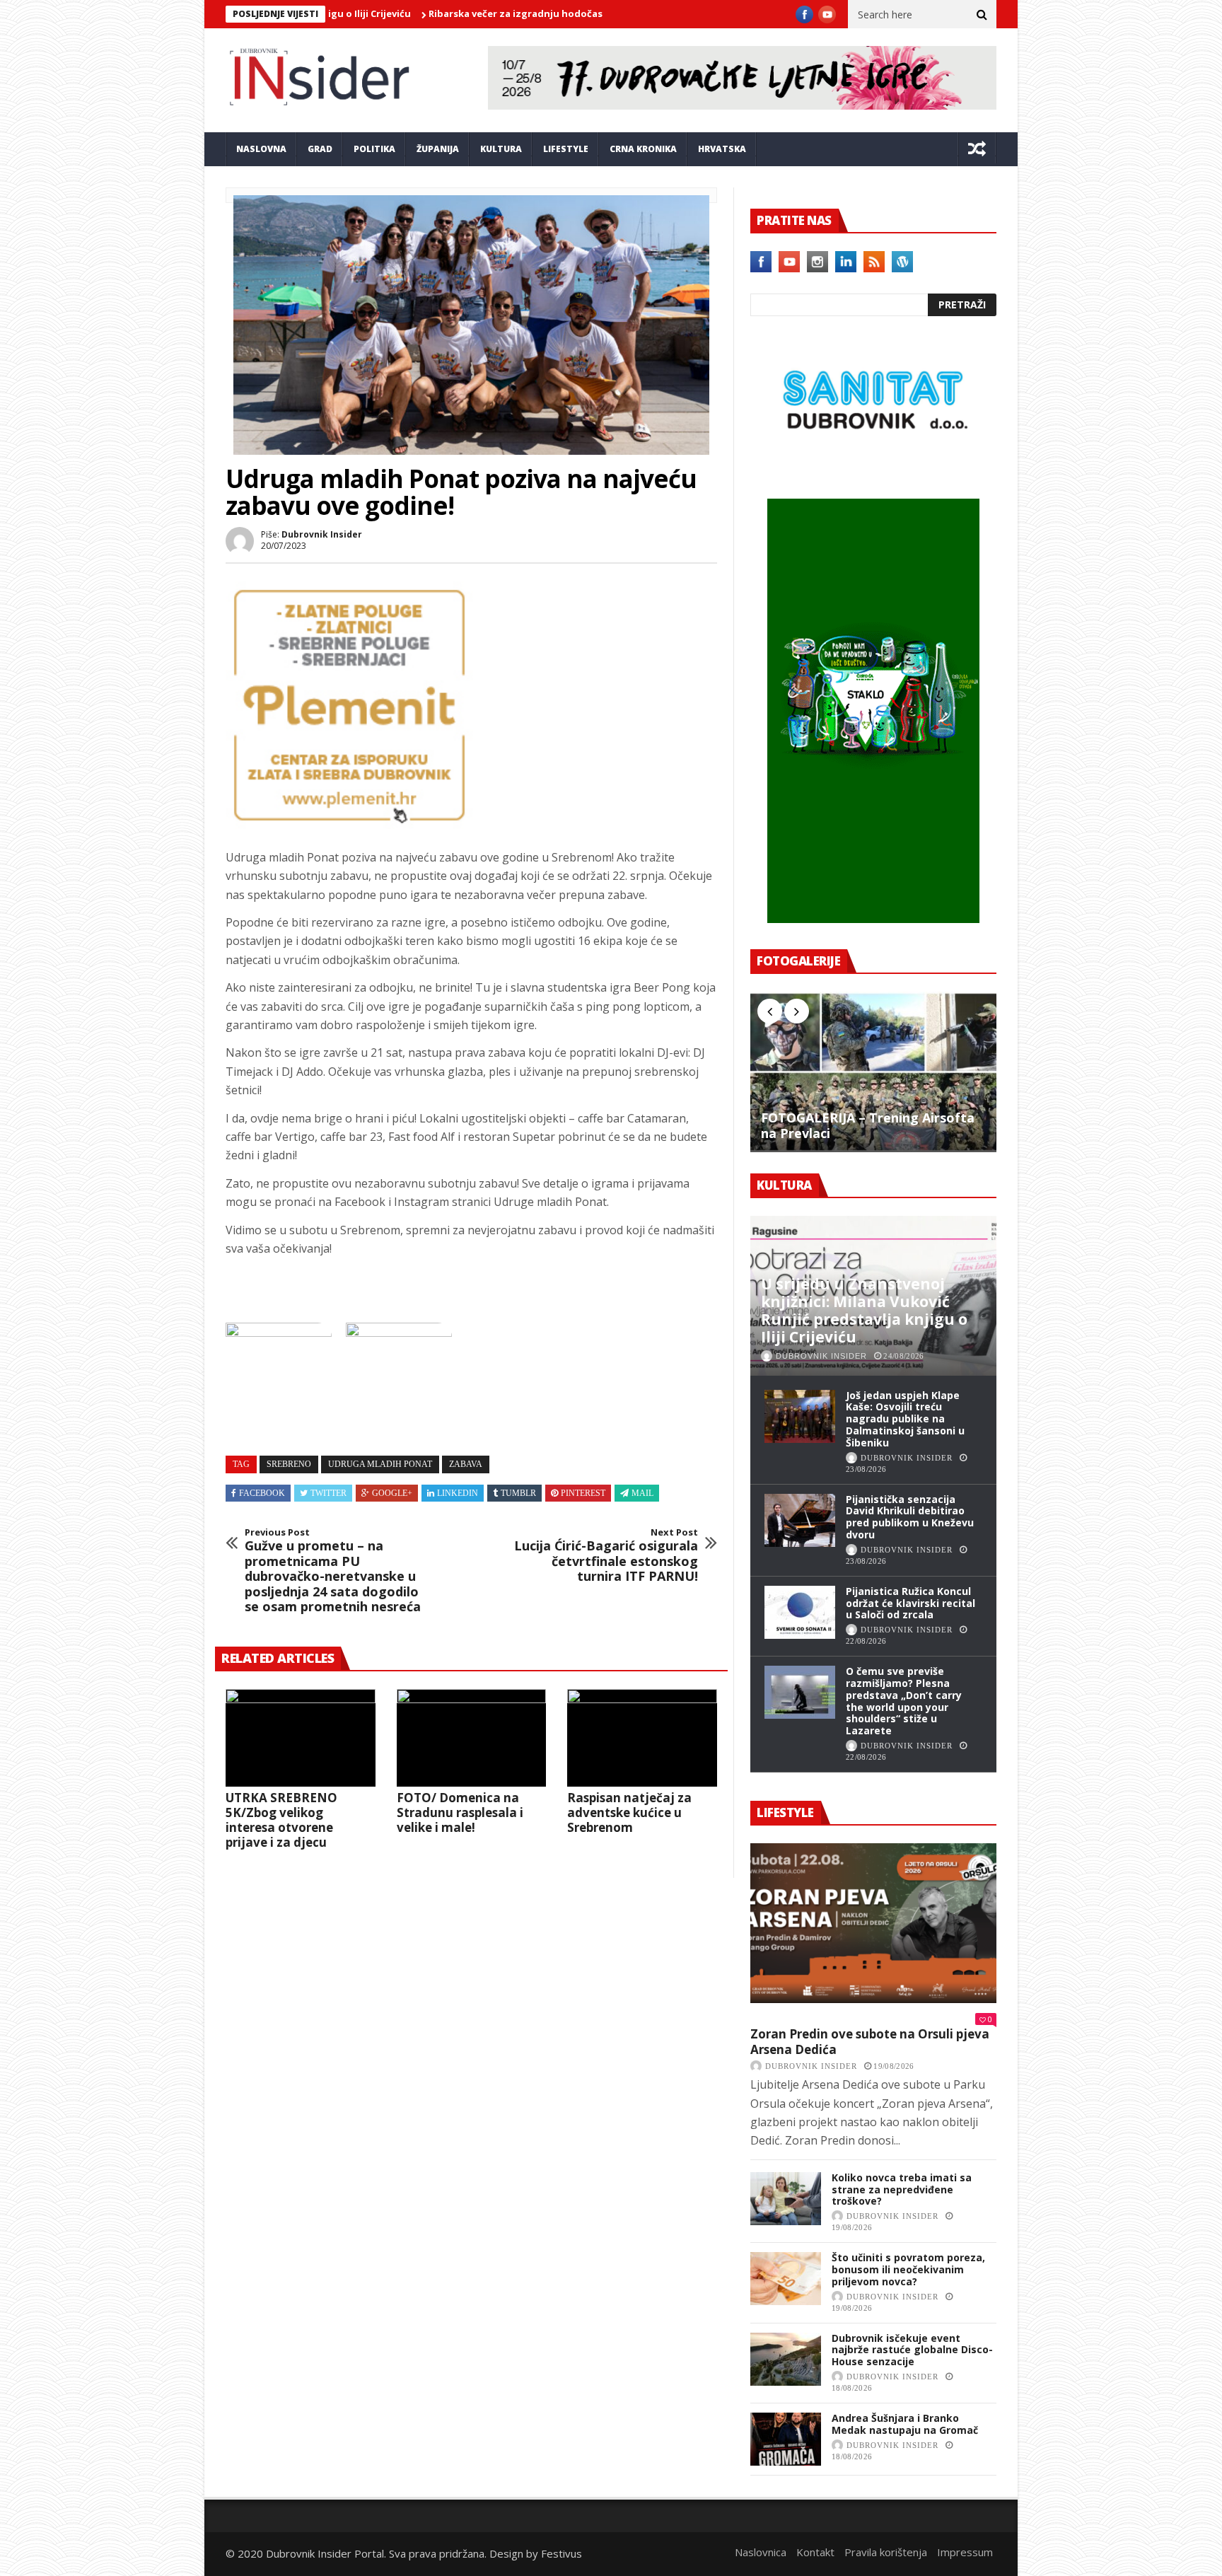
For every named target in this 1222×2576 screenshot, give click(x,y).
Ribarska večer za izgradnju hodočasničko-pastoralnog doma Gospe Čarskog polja (543, 13)
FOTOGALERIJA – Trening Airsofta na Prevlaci (868, 1126)
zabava (466, 1464)
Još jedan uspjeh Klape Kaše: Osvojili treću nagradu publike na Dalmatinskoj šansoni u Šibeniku (905, 1419)
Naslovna (261, 149)
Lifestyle (566, 149)
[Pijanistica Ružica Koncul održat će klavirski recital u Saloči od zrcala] (800, 1612)
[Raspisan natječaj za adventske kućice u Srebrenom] (642, 1738)
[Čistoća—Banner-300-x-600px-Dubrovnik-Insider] (873, 919)
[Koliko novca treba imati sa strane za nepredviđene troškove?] (786, 2199)
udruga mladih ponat (380, 1464)
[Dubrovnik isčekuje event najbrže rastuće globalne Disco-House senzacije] (786, 2359)
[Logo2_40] (873, 468)
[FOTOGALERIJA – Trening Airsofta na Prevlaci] (873, 1072)
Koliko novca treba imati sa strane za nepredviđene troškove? (902, 2189)
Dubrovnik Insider (322, 534)
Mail (642, 1493)
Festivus (561, 2553)
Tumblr (518, 1493)
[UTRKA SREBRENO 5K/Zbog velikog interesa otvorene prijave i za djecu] (301, 1738)
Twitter (328, 1493)
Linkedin (458, 1493)
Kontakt (815, 2552)
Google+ (392, 1493)
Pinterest (583, 1493)
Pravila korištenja (886, 2552)
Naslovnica (761, 2552)
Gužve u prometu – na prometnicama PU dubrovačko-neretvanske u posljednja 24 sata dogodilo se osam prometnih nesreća (333, 1571)
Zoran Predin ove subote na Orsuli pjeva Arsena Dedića (870, 2042)
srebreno (289, 1464)
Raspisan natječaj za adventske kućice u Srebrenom (629, 1812)
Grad (320, 149)
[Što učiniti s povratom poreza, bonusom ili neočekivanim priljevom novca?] (786, 2279)
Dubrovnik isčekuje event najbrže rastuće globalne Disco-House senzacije (912, 2350)
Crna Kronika (643, 149)
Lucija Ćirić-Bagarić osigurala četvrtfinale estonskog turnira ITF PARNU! (606, 1555)
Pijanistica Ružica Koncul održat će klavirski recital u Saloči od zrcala (910, 1603)
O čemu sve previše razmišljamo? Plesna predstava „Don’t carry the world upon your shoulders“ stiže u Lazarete (904, 1701)
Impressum (965, 2552)
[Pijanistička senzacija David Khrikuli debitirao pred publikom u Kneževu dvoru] (800, 1520)
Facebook (262, 1493)
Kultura (501, 149)
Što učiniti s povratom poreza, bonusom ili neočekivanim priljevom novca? (908, 2269)
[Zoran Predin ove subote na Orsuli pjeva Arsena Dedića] (873, 1923)
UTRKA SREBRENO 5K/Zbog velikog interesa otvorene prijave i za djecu (281, 1820)
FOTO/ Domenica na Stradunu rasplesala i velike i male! (460, 1812)
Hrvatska (722, 149)
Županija (438, 149)
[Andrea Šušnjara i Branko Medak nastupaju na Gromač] (786, 2439)
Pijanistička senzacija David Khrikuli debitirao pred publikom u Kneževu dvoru (910, 1517)
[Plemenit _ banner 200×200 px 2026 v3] (349, 825)
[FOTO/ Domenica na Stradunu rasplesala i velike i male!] (472, 1738)
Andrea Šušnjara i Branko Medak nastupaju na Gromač (905, 2424)
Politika (374, 149)
